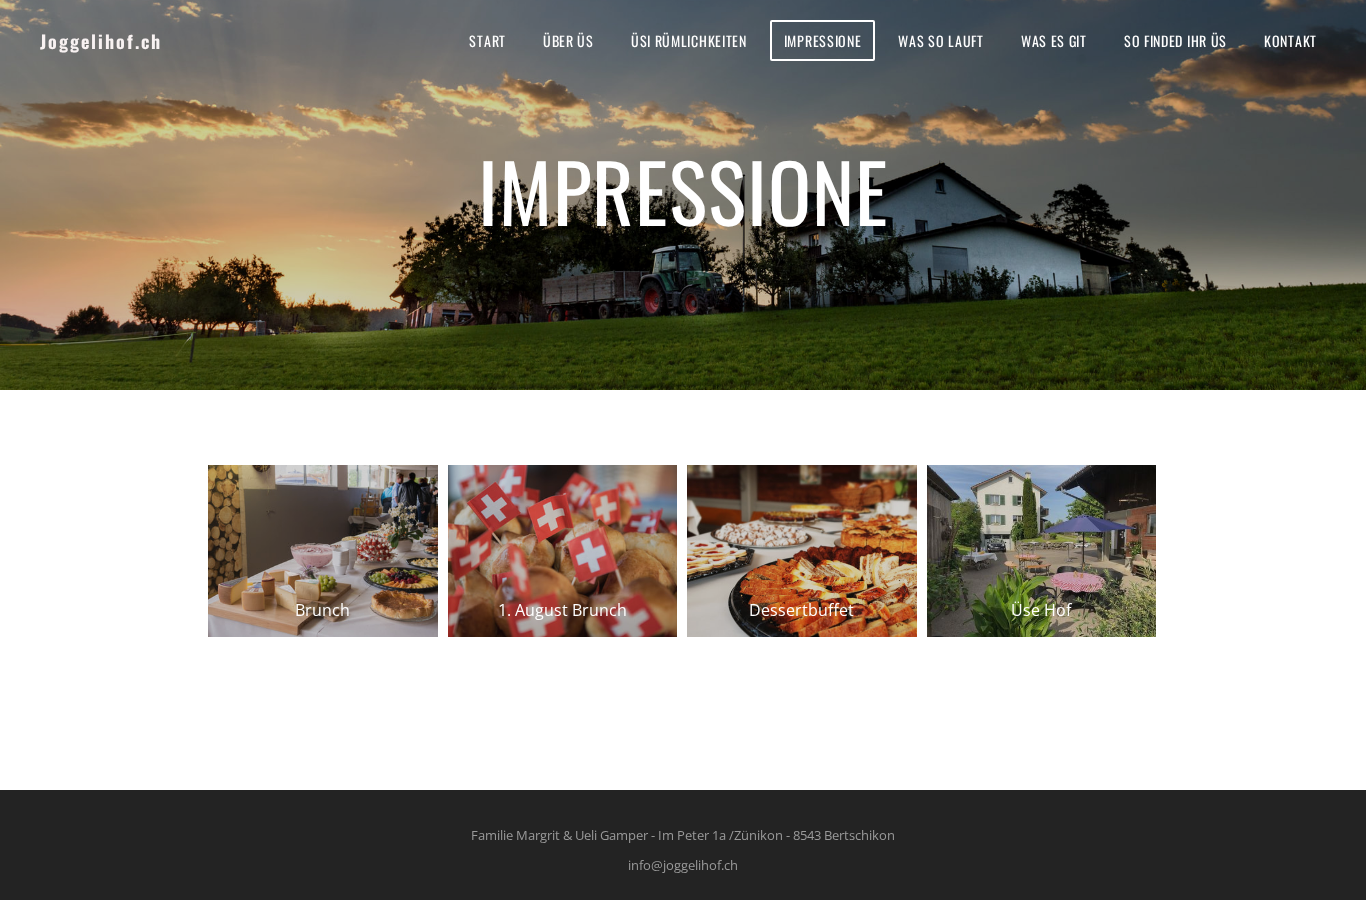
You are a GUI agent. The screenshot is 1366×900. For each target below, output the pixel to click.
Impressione (823, 40)
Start (487, 40)
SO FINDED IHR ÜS (1175, 40)
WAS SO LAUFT (940, 40)
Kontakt (1290, 40)
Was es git (1054, 40)
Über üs (568, 40)
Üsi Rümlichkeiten (689, 40)
